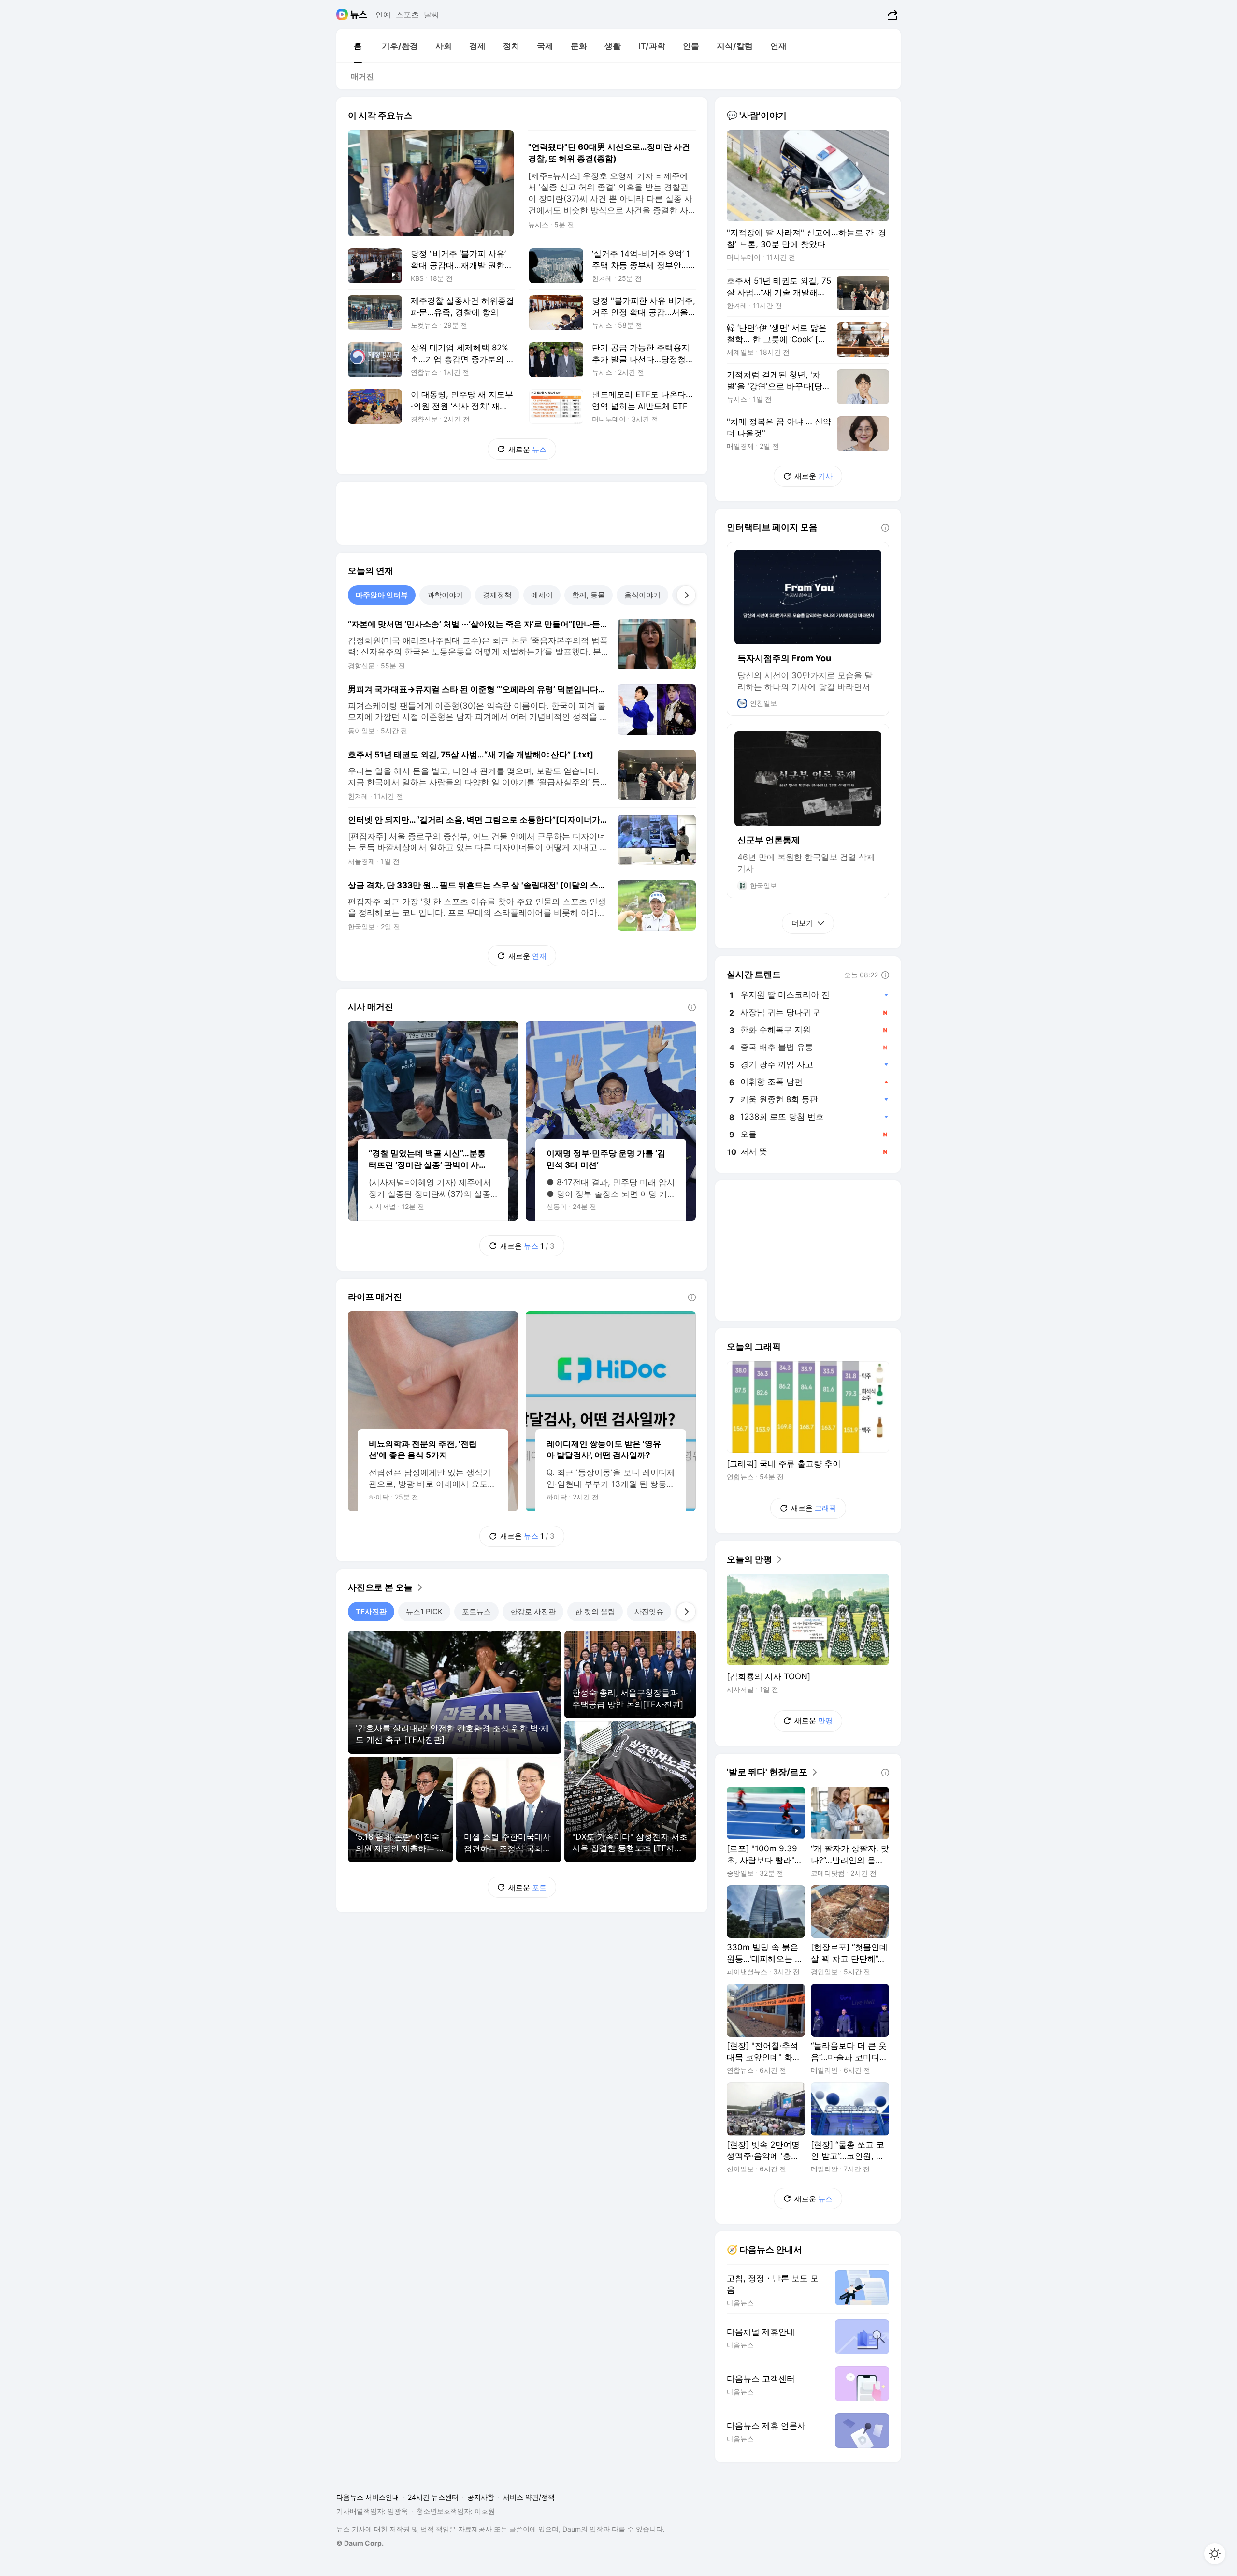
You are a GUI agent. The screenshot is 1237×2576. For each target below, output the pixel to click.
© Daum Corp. (360, 2543)
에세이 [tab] (542, 595)
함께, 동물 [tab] (589, 595)
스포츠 (407, 15)
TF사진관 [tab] (371, 1611)
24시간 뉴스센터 (433, 2497)
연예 (383, 15)
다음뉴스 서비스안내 (368, 2497)
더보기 (802, 923)
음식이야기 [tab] (642, 595)
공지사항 (481, 2497)
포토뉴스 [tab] (476, 1611)
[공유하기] (891, 15)
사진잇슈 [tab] (649, 1611)
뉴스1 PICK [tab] (424, 1611)
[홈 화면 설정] (1215, 2554)
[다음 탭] (686, 595)
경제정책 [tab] (497, 595)
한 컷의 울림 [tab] (595, 1611)
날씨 (432, 15)
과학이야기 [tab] (445, 595)
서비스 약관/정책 (529, 2497)
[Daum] (343, 15)
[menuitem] (358, 46)
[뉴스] (359, 15)
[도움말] (692, 1007)
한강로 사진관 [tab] (533, 1611)
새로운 (527, 449)
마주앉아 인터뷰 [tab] (382, 595)
